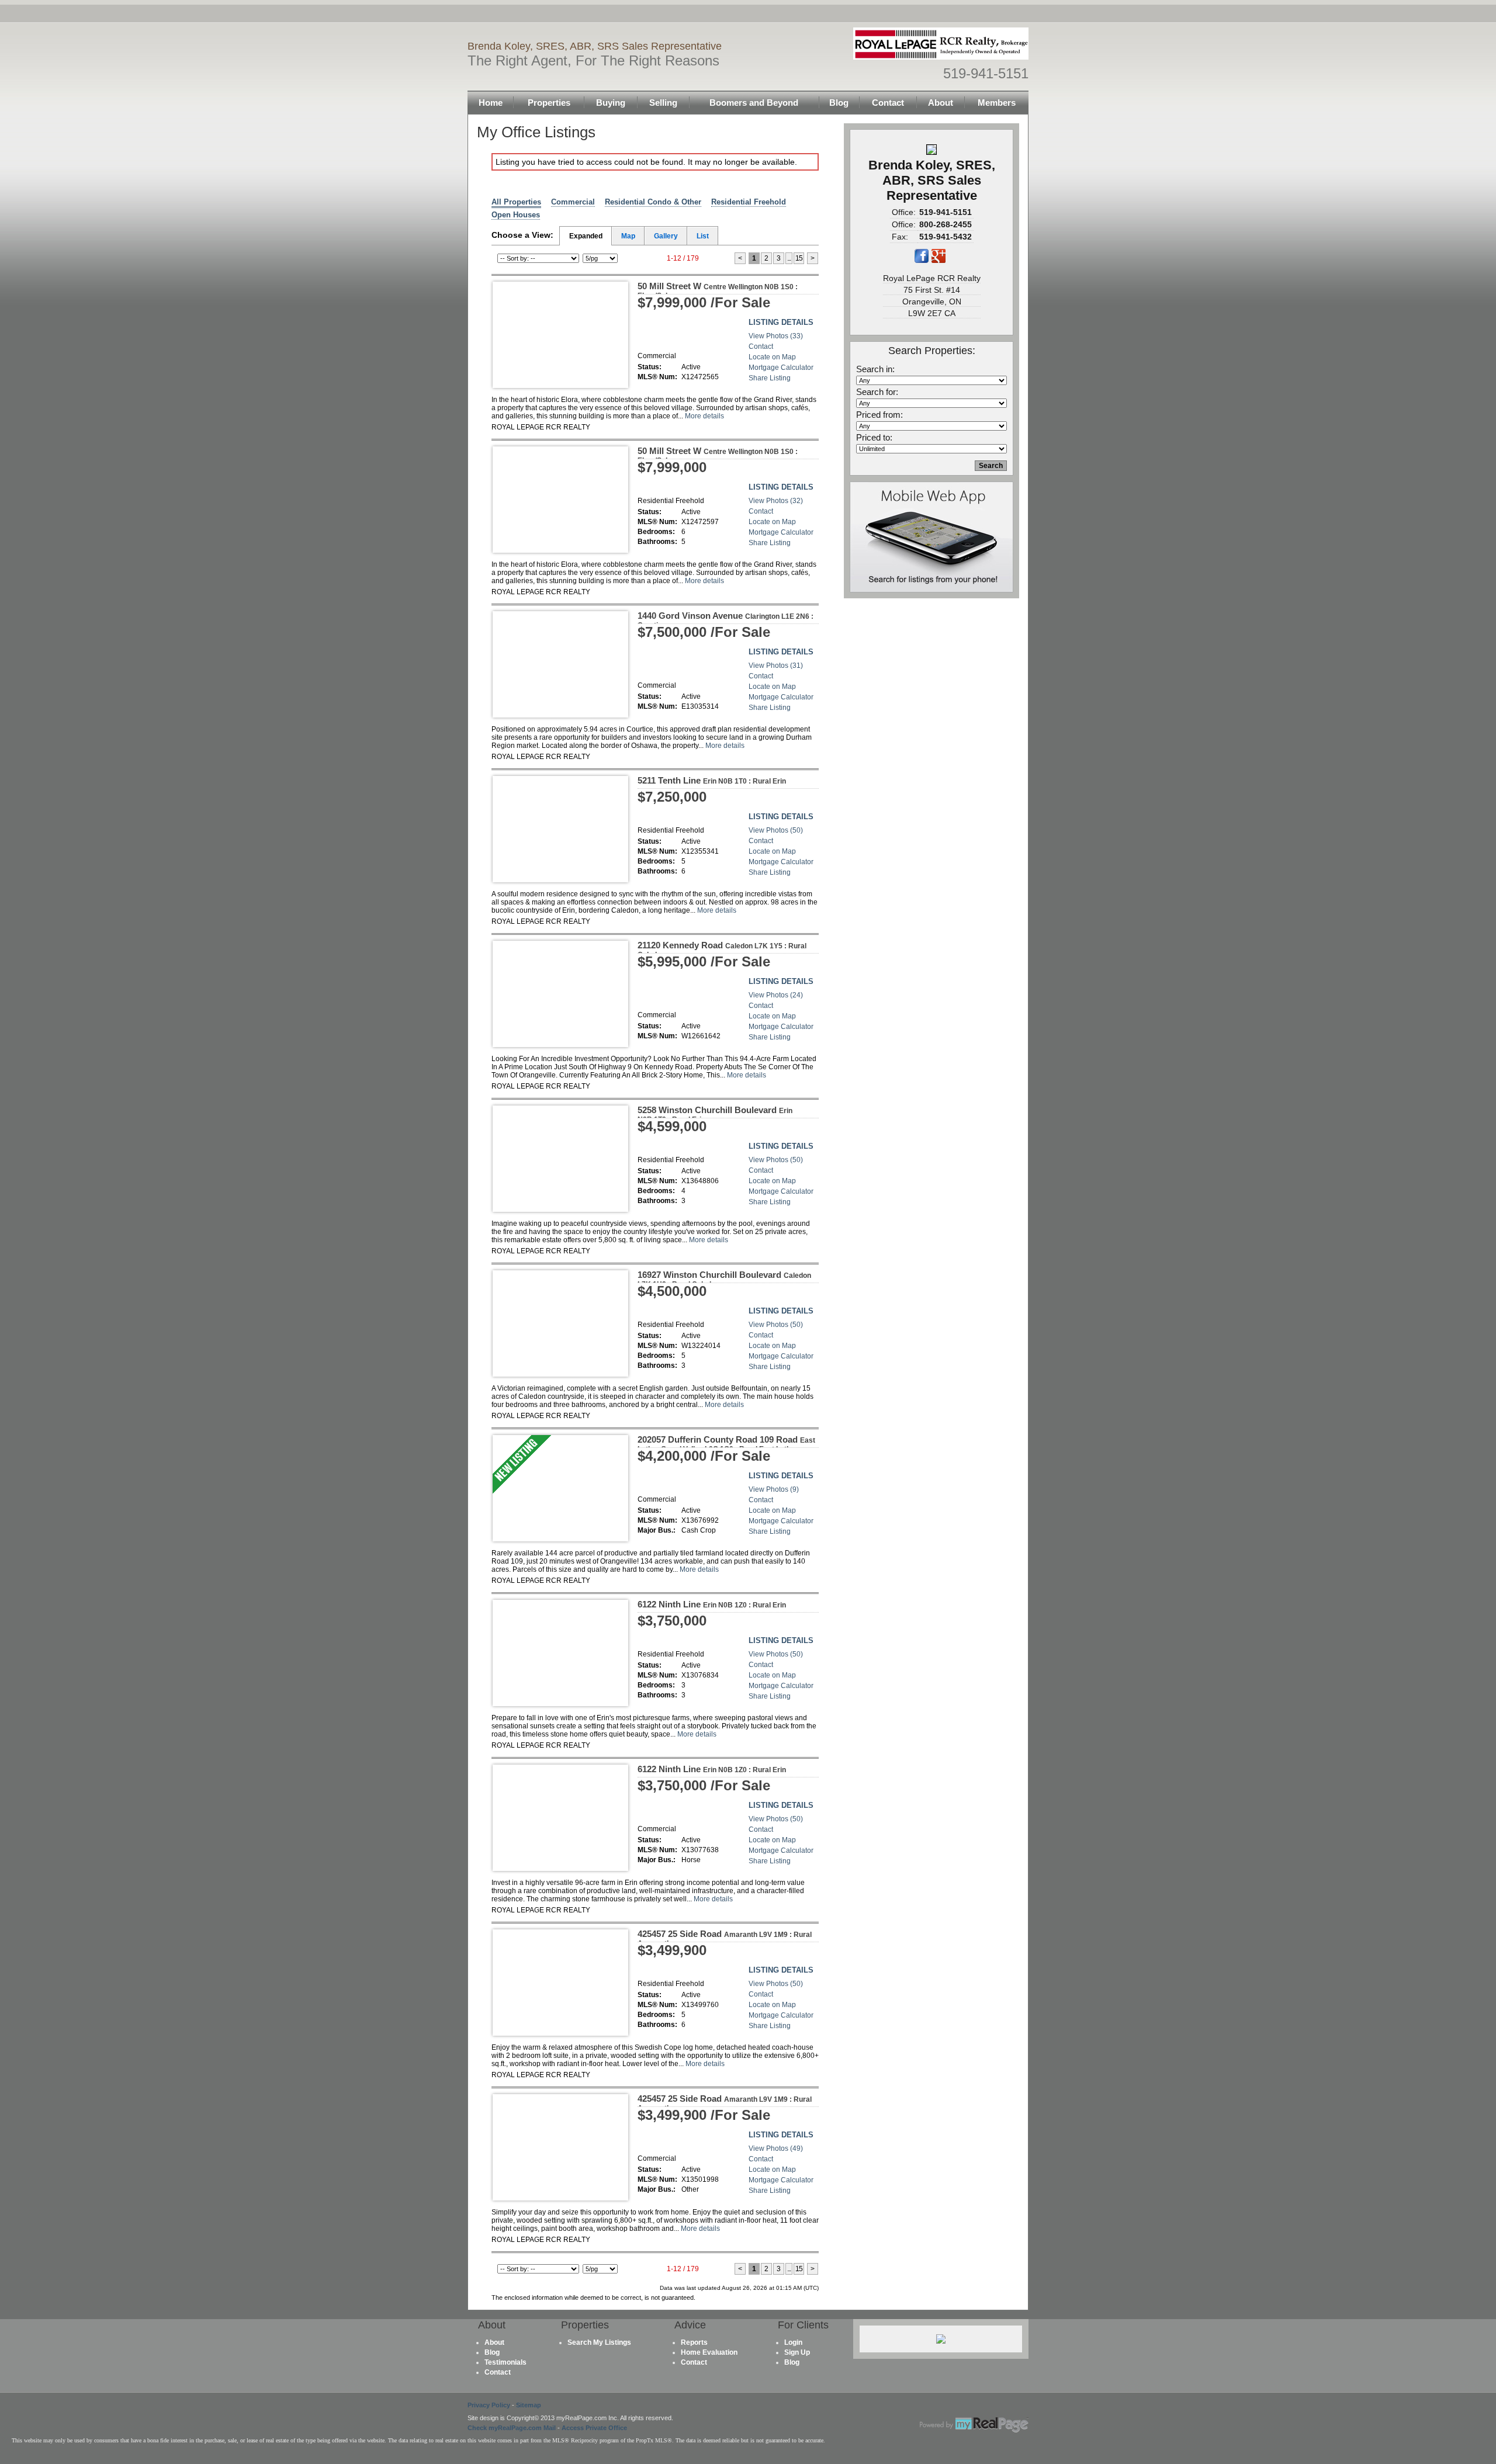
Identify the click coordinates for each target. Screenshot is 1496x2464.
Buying (611, 103)
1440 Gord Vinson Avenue (726, 620)
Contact (888, 103)
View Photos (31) (776, 666)
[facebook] (922, 261)
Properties (549, 103)
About (941, 103)
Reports (694, 2342)
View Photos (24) (776, 995)
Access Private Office (594, 2428)
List (703, 236)
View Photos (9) (774, 1489)
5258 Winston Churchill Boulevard (715, 1114)
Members (997, 103)
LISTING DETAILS (781, 322)
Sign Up (797, 2352)
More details (704, 416)
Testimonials (505, 2362)
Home (491, 103)
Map (628, 236)
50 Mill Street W (718, 290)
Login (793, 2342)
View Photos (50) (776, 830)
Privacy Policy (489, 2405)
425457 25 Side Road (725, 1938)
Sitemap (529, 2405)
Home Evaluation (709, 2352)
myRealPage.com (974, 2425)
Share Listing (770, 378)
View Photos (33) (776, 336)
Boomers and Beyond (754, 103)
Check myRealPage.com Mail (512, 2428)
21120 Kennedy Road (722, 949)
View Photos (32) (776, 501)
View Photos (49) (776, 2148)
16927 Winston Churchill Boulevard (724, 1279)
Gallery (666, 236)
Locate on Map (772, 357)
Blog (839, 103)
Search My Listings (599, 2342)
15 (799, 258)
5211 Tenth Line (712, 780)
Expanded (586, 236)
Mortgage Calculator (781, 368)
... (789, 258)
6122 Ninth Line (712, 1604)
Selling (663, 103)
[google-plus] (939, 261)
